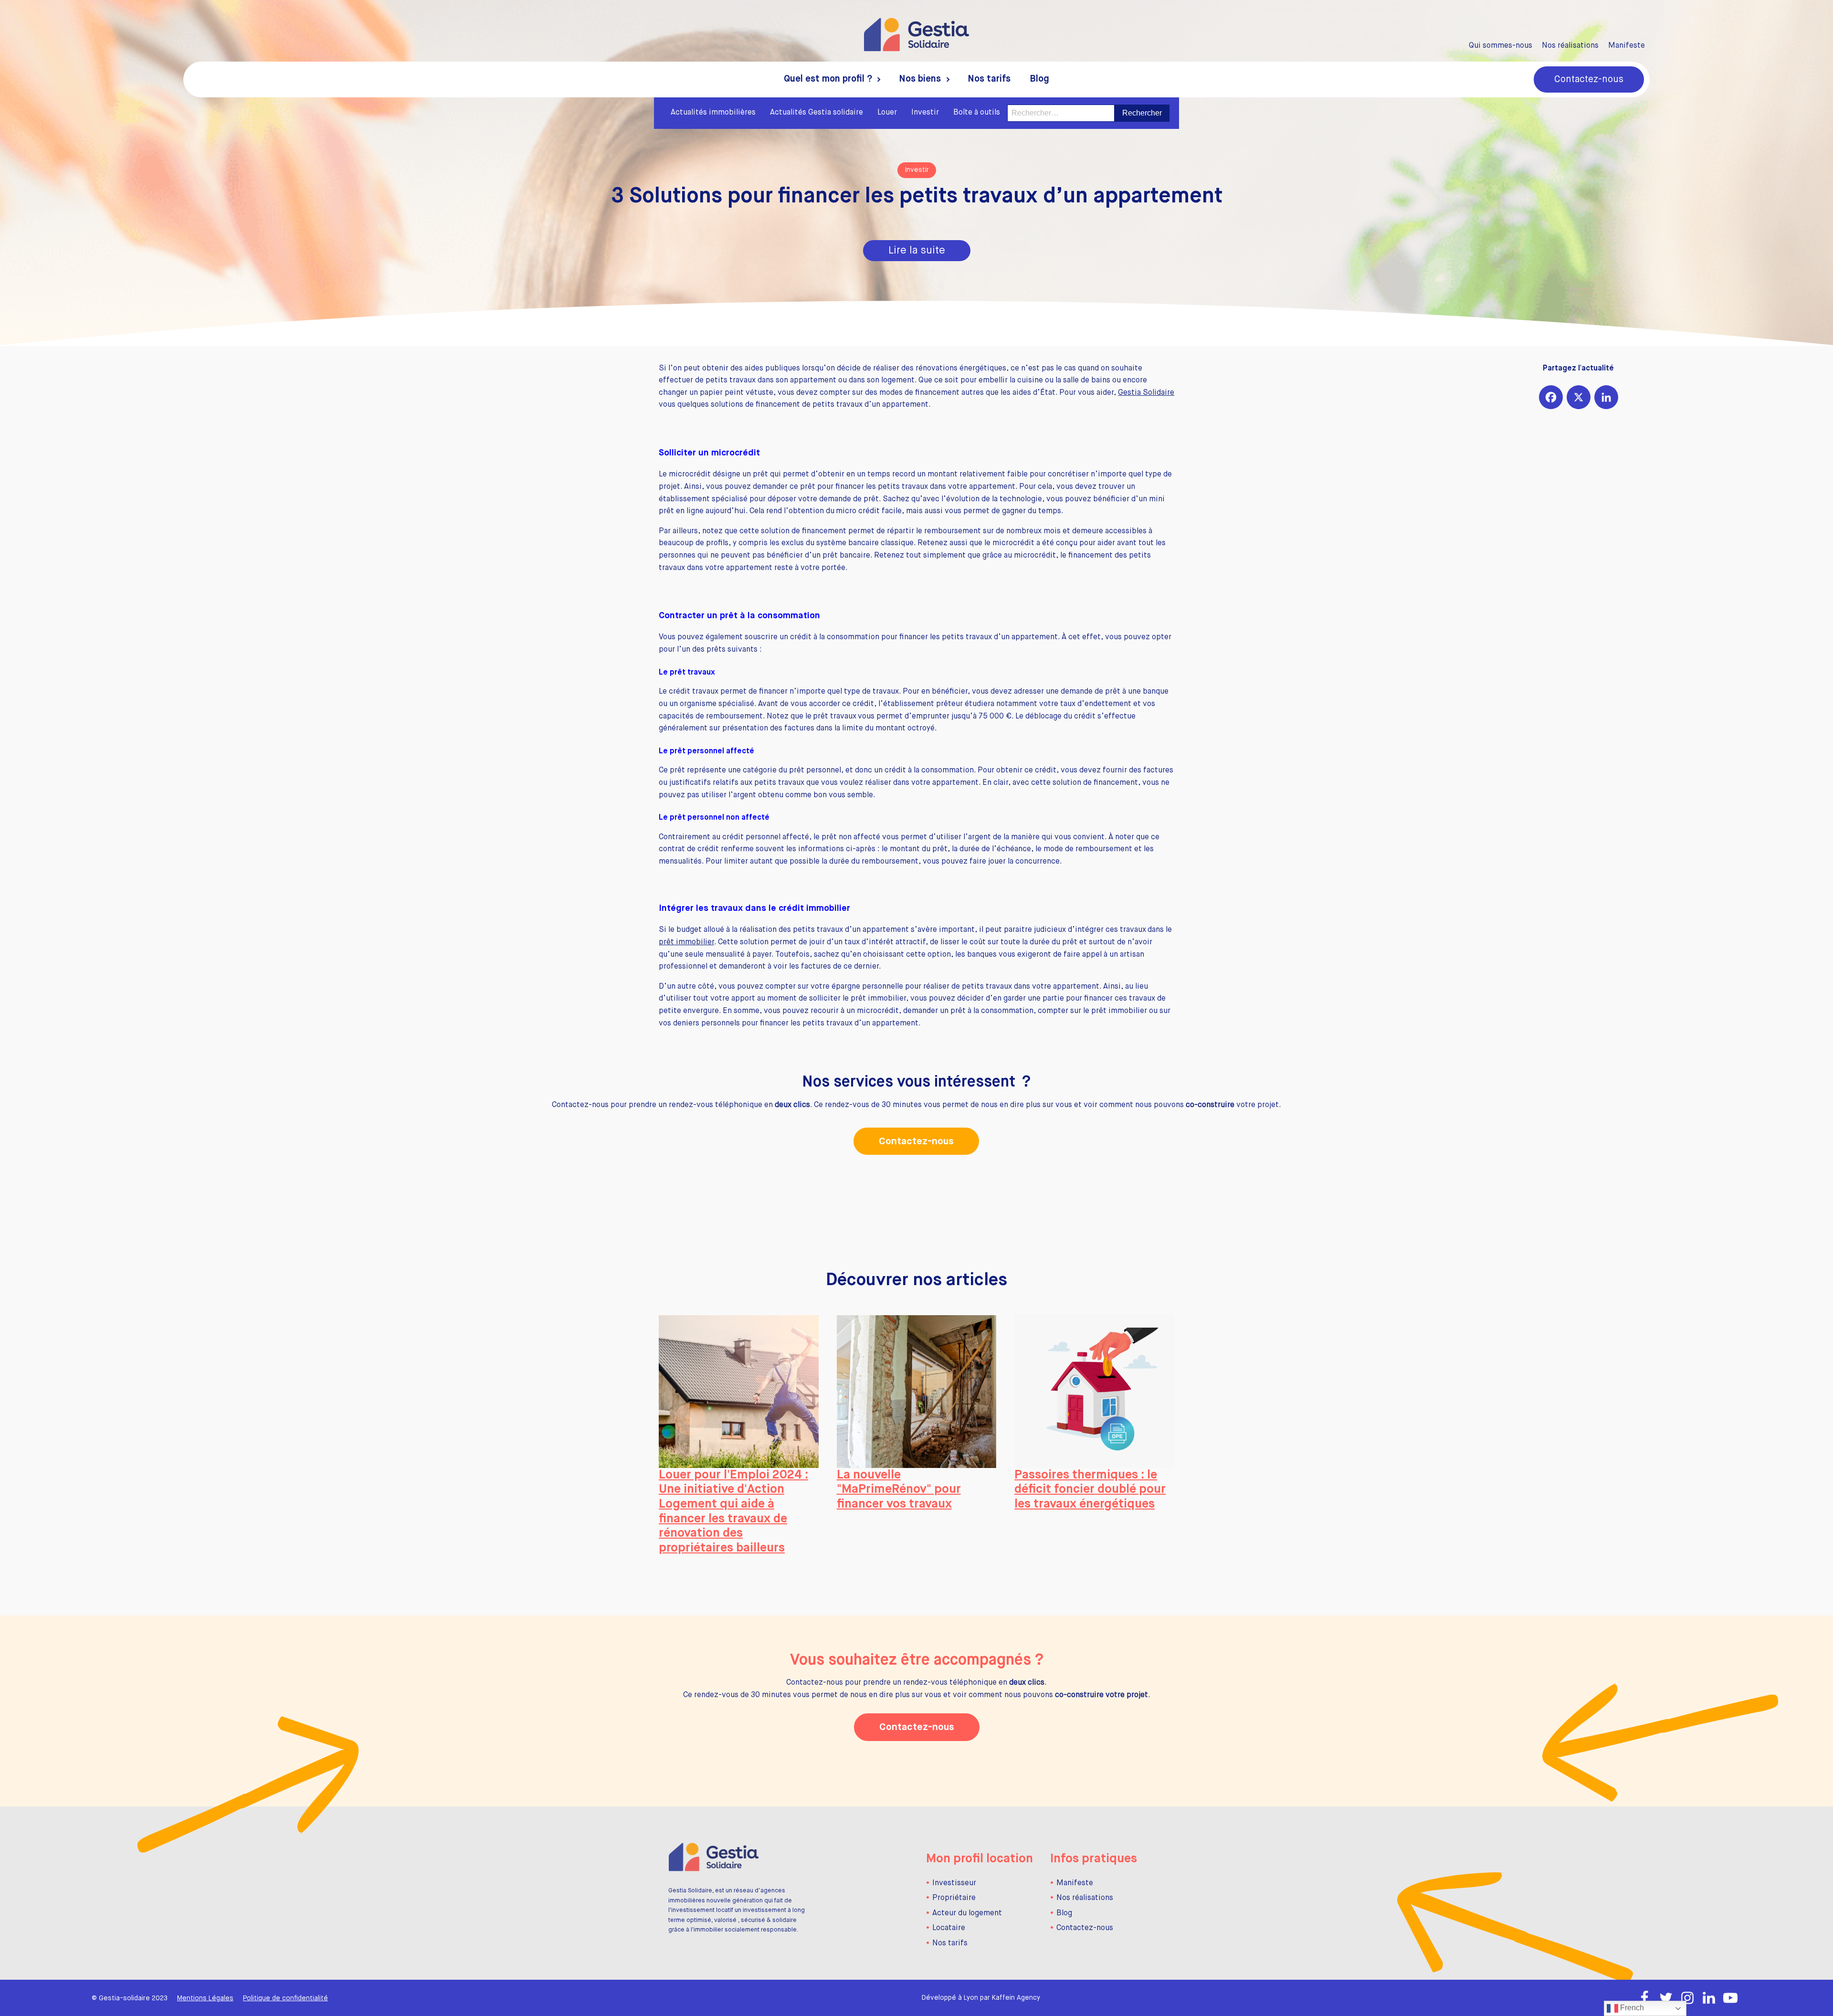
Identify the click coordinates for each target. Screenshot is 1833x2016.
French (1631, 2008)
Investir (925, 113)
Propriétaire (954, 1898)
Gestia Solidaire (1146, 393)
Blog (1039, 79)
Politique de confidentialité (285, 1998)
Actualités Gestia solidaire (816, 113)
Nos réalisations (1570, 46)
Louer (887, 113)
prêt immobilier (686, 942)
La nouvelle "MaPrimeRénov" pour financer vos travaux (899, 1490)
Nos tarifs (989, 79)
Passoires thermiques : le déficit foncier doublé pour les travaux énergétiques (1090, 1490)
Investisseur (954, 1883)
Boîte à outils (977, 113)
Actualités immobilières (713, 113)
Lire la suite (917, 251)
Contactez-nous (1589, 79)
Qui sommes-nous (1501, 46)
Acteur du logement (967, 1913)
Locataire (949, 1928)
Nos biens (920, 79)
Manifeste (1627, 46)
